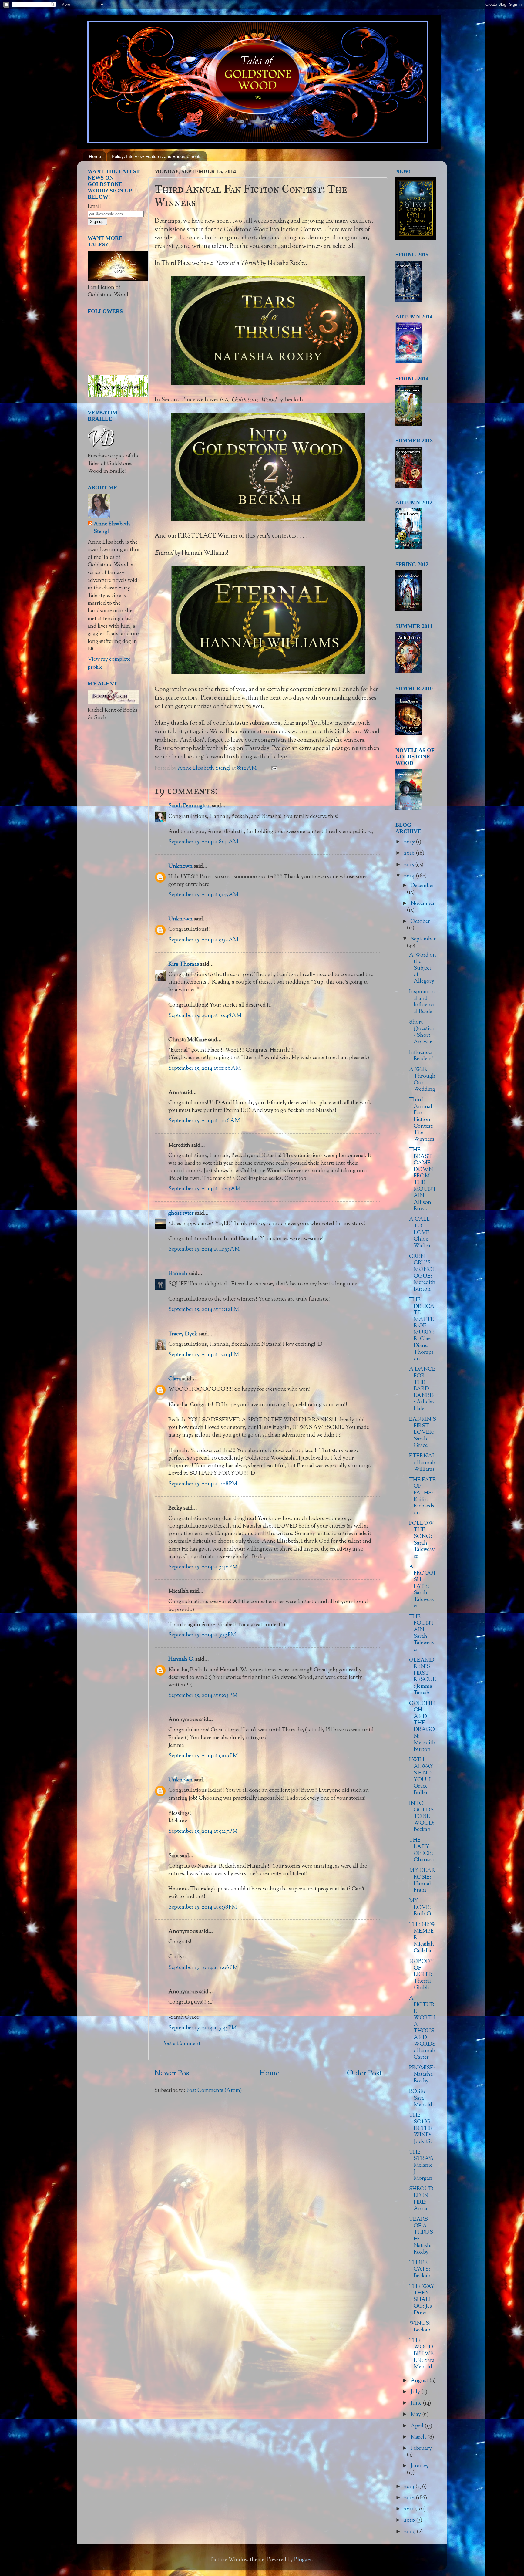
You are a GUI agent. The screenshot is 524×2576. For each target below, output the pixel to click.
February (421, 2449)
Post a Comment (181, 2044)
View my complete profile (109, 663)
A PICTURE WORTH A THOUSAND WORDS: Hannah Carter (422, 2028)
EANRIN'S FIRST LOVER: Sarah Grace (423, 1433)
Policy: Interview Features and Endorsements (157, 156)
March (419, 2437)
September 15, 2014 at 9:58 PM (203, 1907)
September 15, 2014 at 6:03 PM (203, 1696)
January (420, 2466)
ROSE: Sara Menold (421, 2098)
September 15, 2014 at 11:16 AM (204, 1121)
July (416, 2392)
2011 (410, 2509)
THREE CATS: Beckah (420, 2269)
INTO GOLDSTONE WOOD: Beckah (422, 1817)
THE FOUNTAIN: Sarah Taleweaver (422, 1633)
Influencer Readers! (421, 1056)
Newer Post (173, 2074)
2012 (410, 2498)
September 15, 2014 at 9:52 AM (203, 940)
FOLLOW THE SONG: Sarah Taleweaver (422, 1540)
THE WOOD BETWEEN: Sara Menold (422, 2354)
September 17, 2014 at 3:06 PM (203, 1968)
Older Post (364, 2074)
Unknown (180, 866)
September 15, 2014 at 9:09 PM (203, 1756)
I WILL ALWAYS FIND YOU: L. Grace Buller (422, 1777)
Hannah (178, 1274)
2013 (410, 2487)
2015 (410, 865)
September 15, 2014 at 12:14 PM (204, 1355)
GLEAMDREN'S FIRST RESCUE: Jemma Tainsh (423, 1677)
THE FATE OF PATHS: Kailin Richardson (422, 1497)
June (417, 2403)
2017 (410, 842)
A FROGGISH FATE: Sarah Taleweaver (422, 1587)
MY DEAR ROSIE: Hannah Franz (422, 1881)
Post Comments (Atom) (214, 2091)
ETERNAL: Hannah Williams (422, 1463)
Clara (175, 1379)
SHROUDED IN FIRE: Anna (421, 2199)
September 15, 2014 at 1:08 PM (203, 1484)
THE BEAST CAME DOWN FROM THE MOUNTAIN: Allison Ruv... (423, 1180)
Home (95, 156)
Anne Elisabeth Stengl (112, 528)
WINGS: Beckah (420, 2327)
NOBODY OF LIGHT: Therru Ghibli (422, 1975)
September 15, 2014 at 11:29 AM (204, 1189)
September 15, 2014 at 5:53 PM (202, 1635)
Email (94, 207)
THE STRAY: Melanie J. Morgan (421, 2166)
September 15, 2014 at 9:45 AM (203, 895)
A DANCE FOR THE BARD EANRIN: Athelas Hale (422, 1389)
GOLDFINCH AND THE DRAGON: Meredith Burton (422, 1727)
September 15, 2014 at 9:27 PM (203, 1832)
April (418, 2426)
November (423, 904)
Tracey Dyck (183, 1334)
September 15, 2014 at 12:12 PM (204, 1310)
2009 (410, 2532)
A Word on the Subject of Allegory (423, 968)
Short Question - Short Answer (422, 1032)
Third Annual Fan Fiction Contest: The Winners (422, 1120)
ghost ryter (181, 1214)
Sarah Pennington (190, 806)
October (420, 922)
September (423, 939)
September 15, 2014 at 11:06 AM (205, 1069)
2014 (410, 876)
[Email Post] (273, 768)
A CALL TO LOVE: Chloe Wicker (420, 1233)
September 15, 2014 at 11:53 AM (204, 1249)
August (420, 2381)
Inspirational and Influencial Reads (422, 1002)
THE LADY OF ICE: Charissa (422, 1850)
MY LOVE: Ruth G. (421, 1908)
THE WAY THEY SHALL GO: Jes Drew (422, 2300)
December (422, 886)
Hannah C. (181, 1659)
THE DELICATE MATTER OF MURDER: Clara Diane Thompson (422, 1329)
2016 (410, 853)
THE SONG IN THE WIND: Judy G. (421, 2129)
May (416, 2415)
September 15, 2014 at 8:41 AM (203, 842)
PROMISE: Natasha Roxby (422, 2075)
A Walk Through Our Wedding (422, 1080)
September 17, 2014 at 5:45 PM (202, 2028)
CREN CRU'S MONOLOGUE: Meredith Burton (422, 1273)
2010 (410, 2520)
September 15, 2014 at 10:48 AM (205, 1016)
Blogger (303, 2560)
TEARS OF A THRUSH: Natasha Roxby (421, 2236)
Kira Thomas (184, 964)
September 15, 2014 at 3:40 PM (203, 1567)
